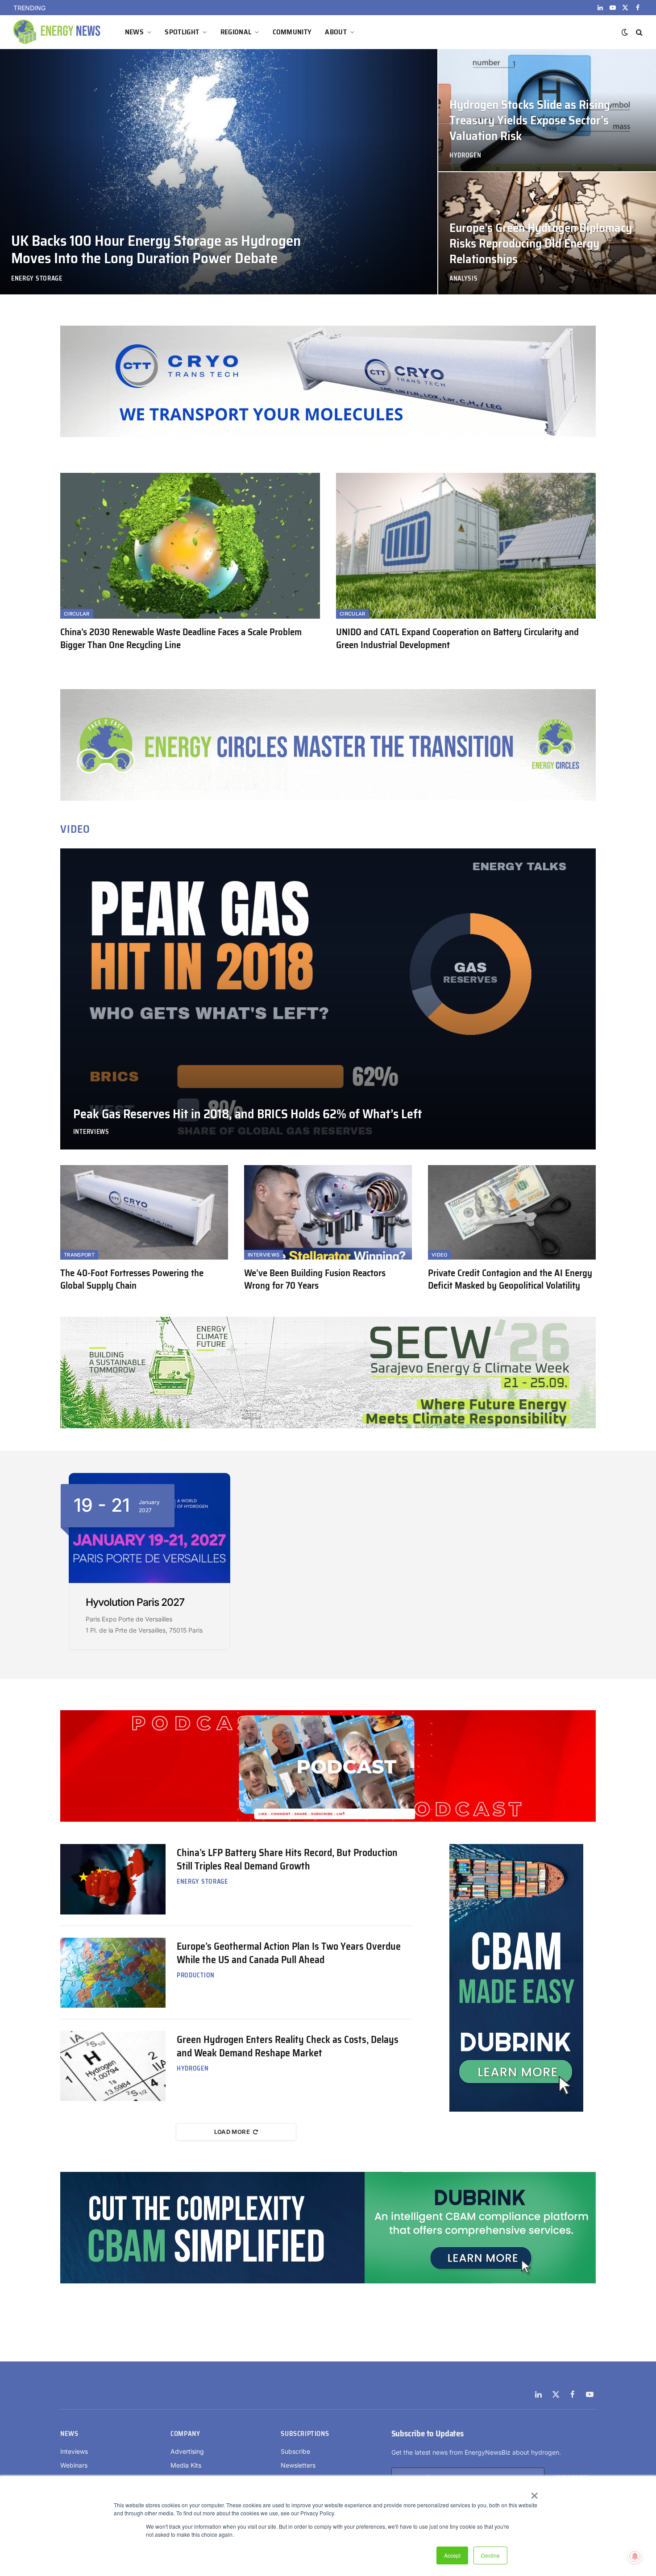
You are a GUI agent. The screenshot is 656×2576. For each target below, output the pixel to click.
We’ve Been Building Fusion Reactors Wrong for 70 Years (315, 1280)
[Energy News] (58, 32)
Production (196, 1975)
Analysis (464, 279)
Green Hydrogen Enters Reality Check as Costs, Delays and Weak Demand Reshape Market (288, 2047)
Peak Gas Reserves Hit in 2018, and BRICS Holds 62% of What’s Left (248, 1114)
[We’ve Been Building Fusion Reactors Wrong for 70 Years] (328, 1212)
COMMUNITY (292, 32)
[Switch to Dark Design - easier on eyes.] (625, 32)
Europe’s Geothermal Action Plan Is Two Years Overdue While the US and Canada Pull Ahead (289, 1953)
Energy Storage (37, 279)
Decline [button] (490, 2555)
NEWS (134, 32)
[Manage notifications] (635, 2556)
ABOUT (336, 32)
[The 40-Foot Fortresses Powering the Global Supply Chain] (144, 1212)
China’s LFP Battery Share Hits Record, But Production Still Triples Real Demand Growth (287, 1860)
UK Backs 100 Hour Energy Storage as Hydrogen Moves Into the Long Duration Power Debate (162, 8)
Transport (79, 1255)
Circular (77, 614)
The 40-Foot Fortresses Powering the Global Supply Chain (132, 1280)
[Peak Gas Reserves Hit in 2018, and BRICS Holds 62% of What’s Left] (328, 999)
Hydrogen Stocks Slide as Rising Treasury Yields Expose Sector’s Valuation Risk (530, 121)
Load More (232, 2132)
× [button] (534, 2493)
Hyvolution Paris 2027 (135, 1602)
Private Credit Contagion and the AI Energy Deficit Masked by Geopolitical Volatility (510, 1280)
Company (185, 2434)
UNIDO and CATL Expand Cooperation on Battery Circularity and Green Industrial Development (457, 639)
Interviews (91, 1132)
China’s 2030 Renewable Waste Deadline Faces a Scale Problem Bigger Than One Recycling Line (181, 639)
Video (440, 1255)
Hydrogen (465, 155)
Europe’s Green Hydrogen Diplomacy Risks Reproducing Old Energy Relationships (541, 244)
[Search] (638, 32)
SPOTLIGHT (182, 32)
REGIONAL (236, 32)
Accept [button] (452, 2555)
